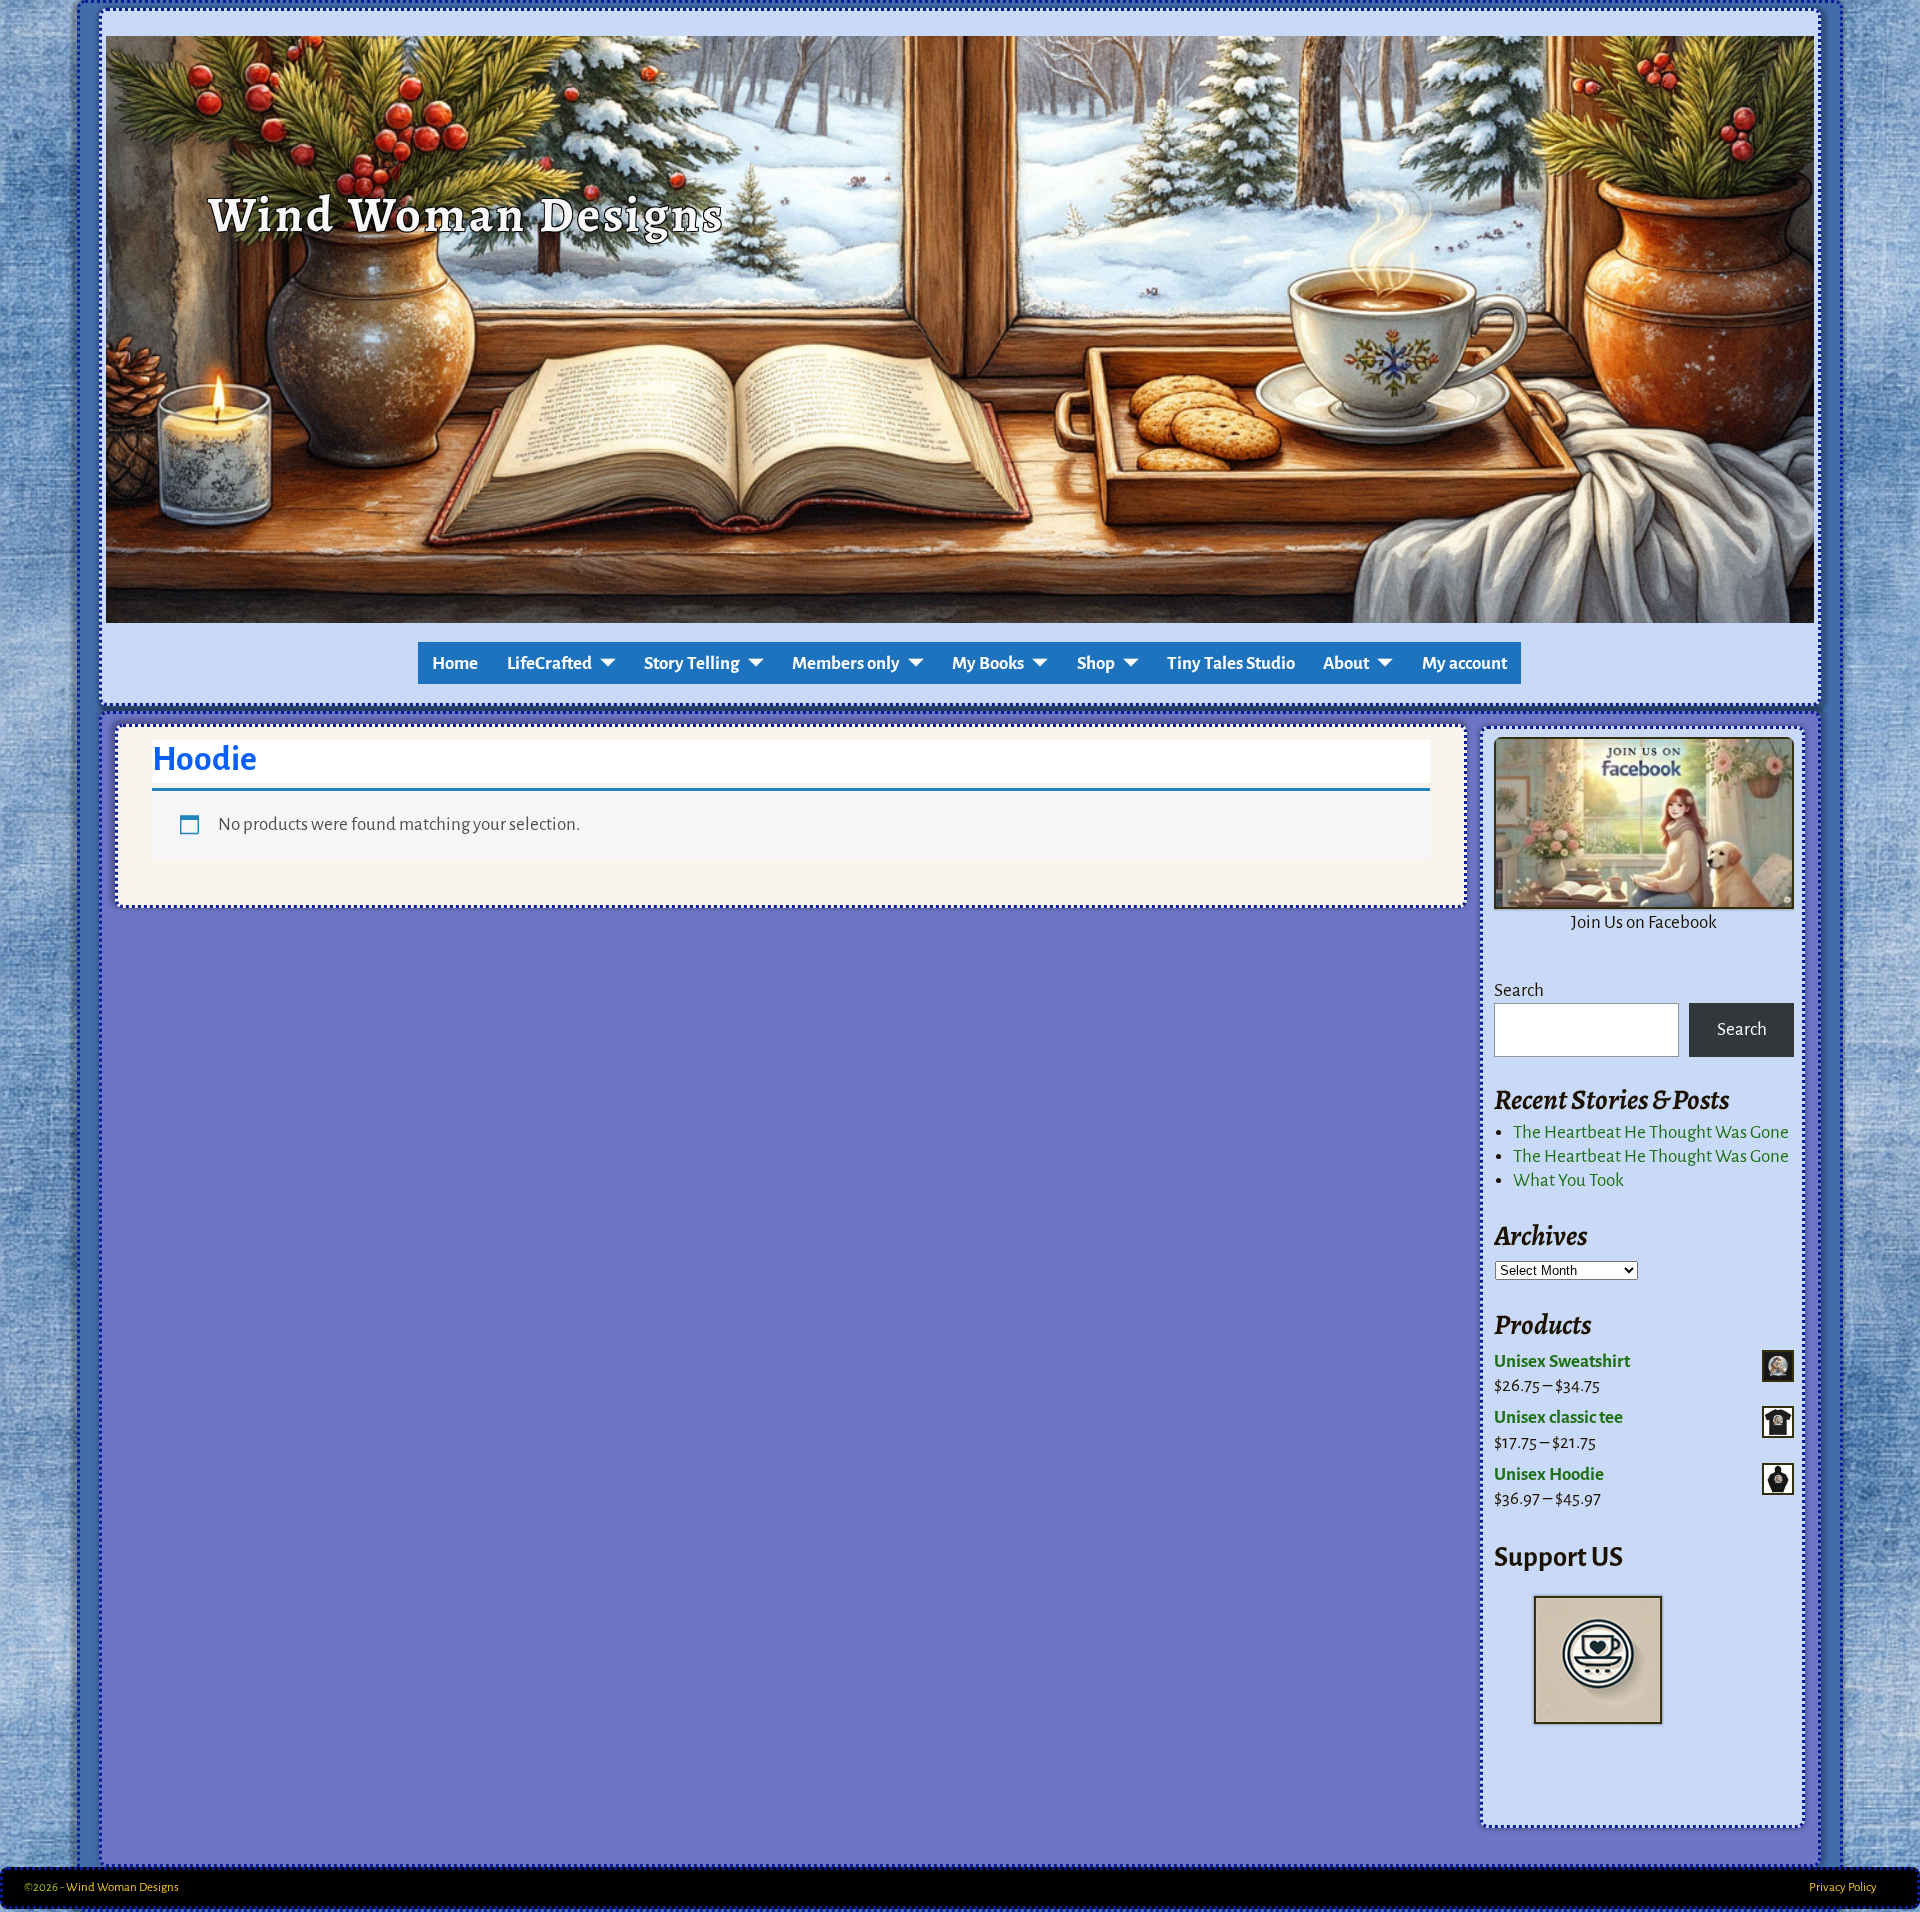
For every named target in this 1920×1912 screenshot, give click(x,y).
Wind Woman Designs (466, 214)
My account (1464, 663)
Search (1519, 990)
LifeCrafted (549, 663)
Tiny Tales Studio (1231, 663)
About (1346, 663)
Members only (846, 663)
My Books (988, 663)
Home (455, 663)
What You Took (1568, 1180)
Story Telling (692, 663)
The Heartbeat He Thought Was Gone (1651, 1132)
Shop (1096, 663)
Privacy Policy (1843, 1887)
